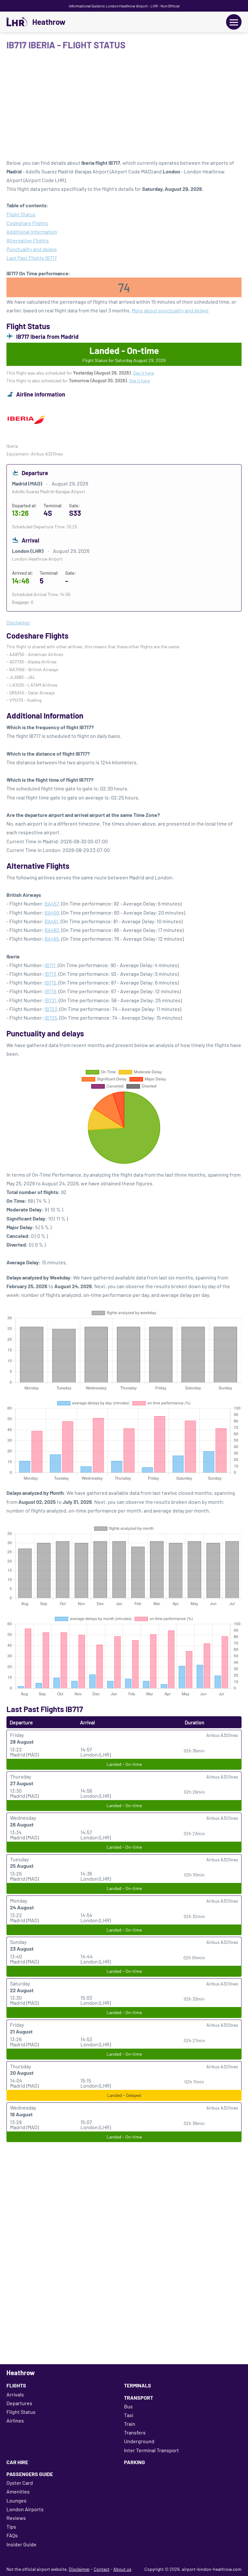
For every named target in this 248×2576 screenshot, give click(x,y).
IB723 (51, 1009)
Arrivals (15, 2394)
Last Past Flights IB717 (32, 258)
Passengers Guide (30, 2474)
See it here (143, 373)
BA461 (52, 921)
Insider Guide (21, 2544)
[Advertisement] (124, 107)
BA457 (52, 903)
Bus (128, 2406)
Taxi (129, 2415)
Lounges (16, 2500)
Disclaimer (79, 2569)
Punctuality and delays (32, 249)
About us (122, 2569)
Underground (139, 2441)
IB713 (50, 974)
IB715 (50, 982)
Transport (139, 2398)
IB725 (51, 1018)
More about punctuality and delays (170, 310)
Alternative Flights (28, 240)
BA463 (52, 930)
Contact (102, 2569)
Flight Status (21, 214)
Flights (16, 2385)
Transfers (135, 2432)
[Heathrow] (17, 22)
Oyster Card (20, 2483)
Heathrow (49, 22)
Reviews (16, 2518)
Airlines (15, 2420)
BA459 (52, 912)
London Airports (25, 2509)
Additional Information (32, 232)
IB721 (51, 1000)
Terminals (138, 2385)
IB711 (50, 965)
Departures (19, 2403)
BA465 (52, 939)
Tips (11, 2527)
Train (130, 2424)
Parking (134, 2462)
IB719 (50, 991)
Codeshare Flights (27, 223)
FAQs (12, 2535)
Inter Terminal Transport (151, 2450)
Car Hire (17, 2462)
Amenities (18, 2491)
